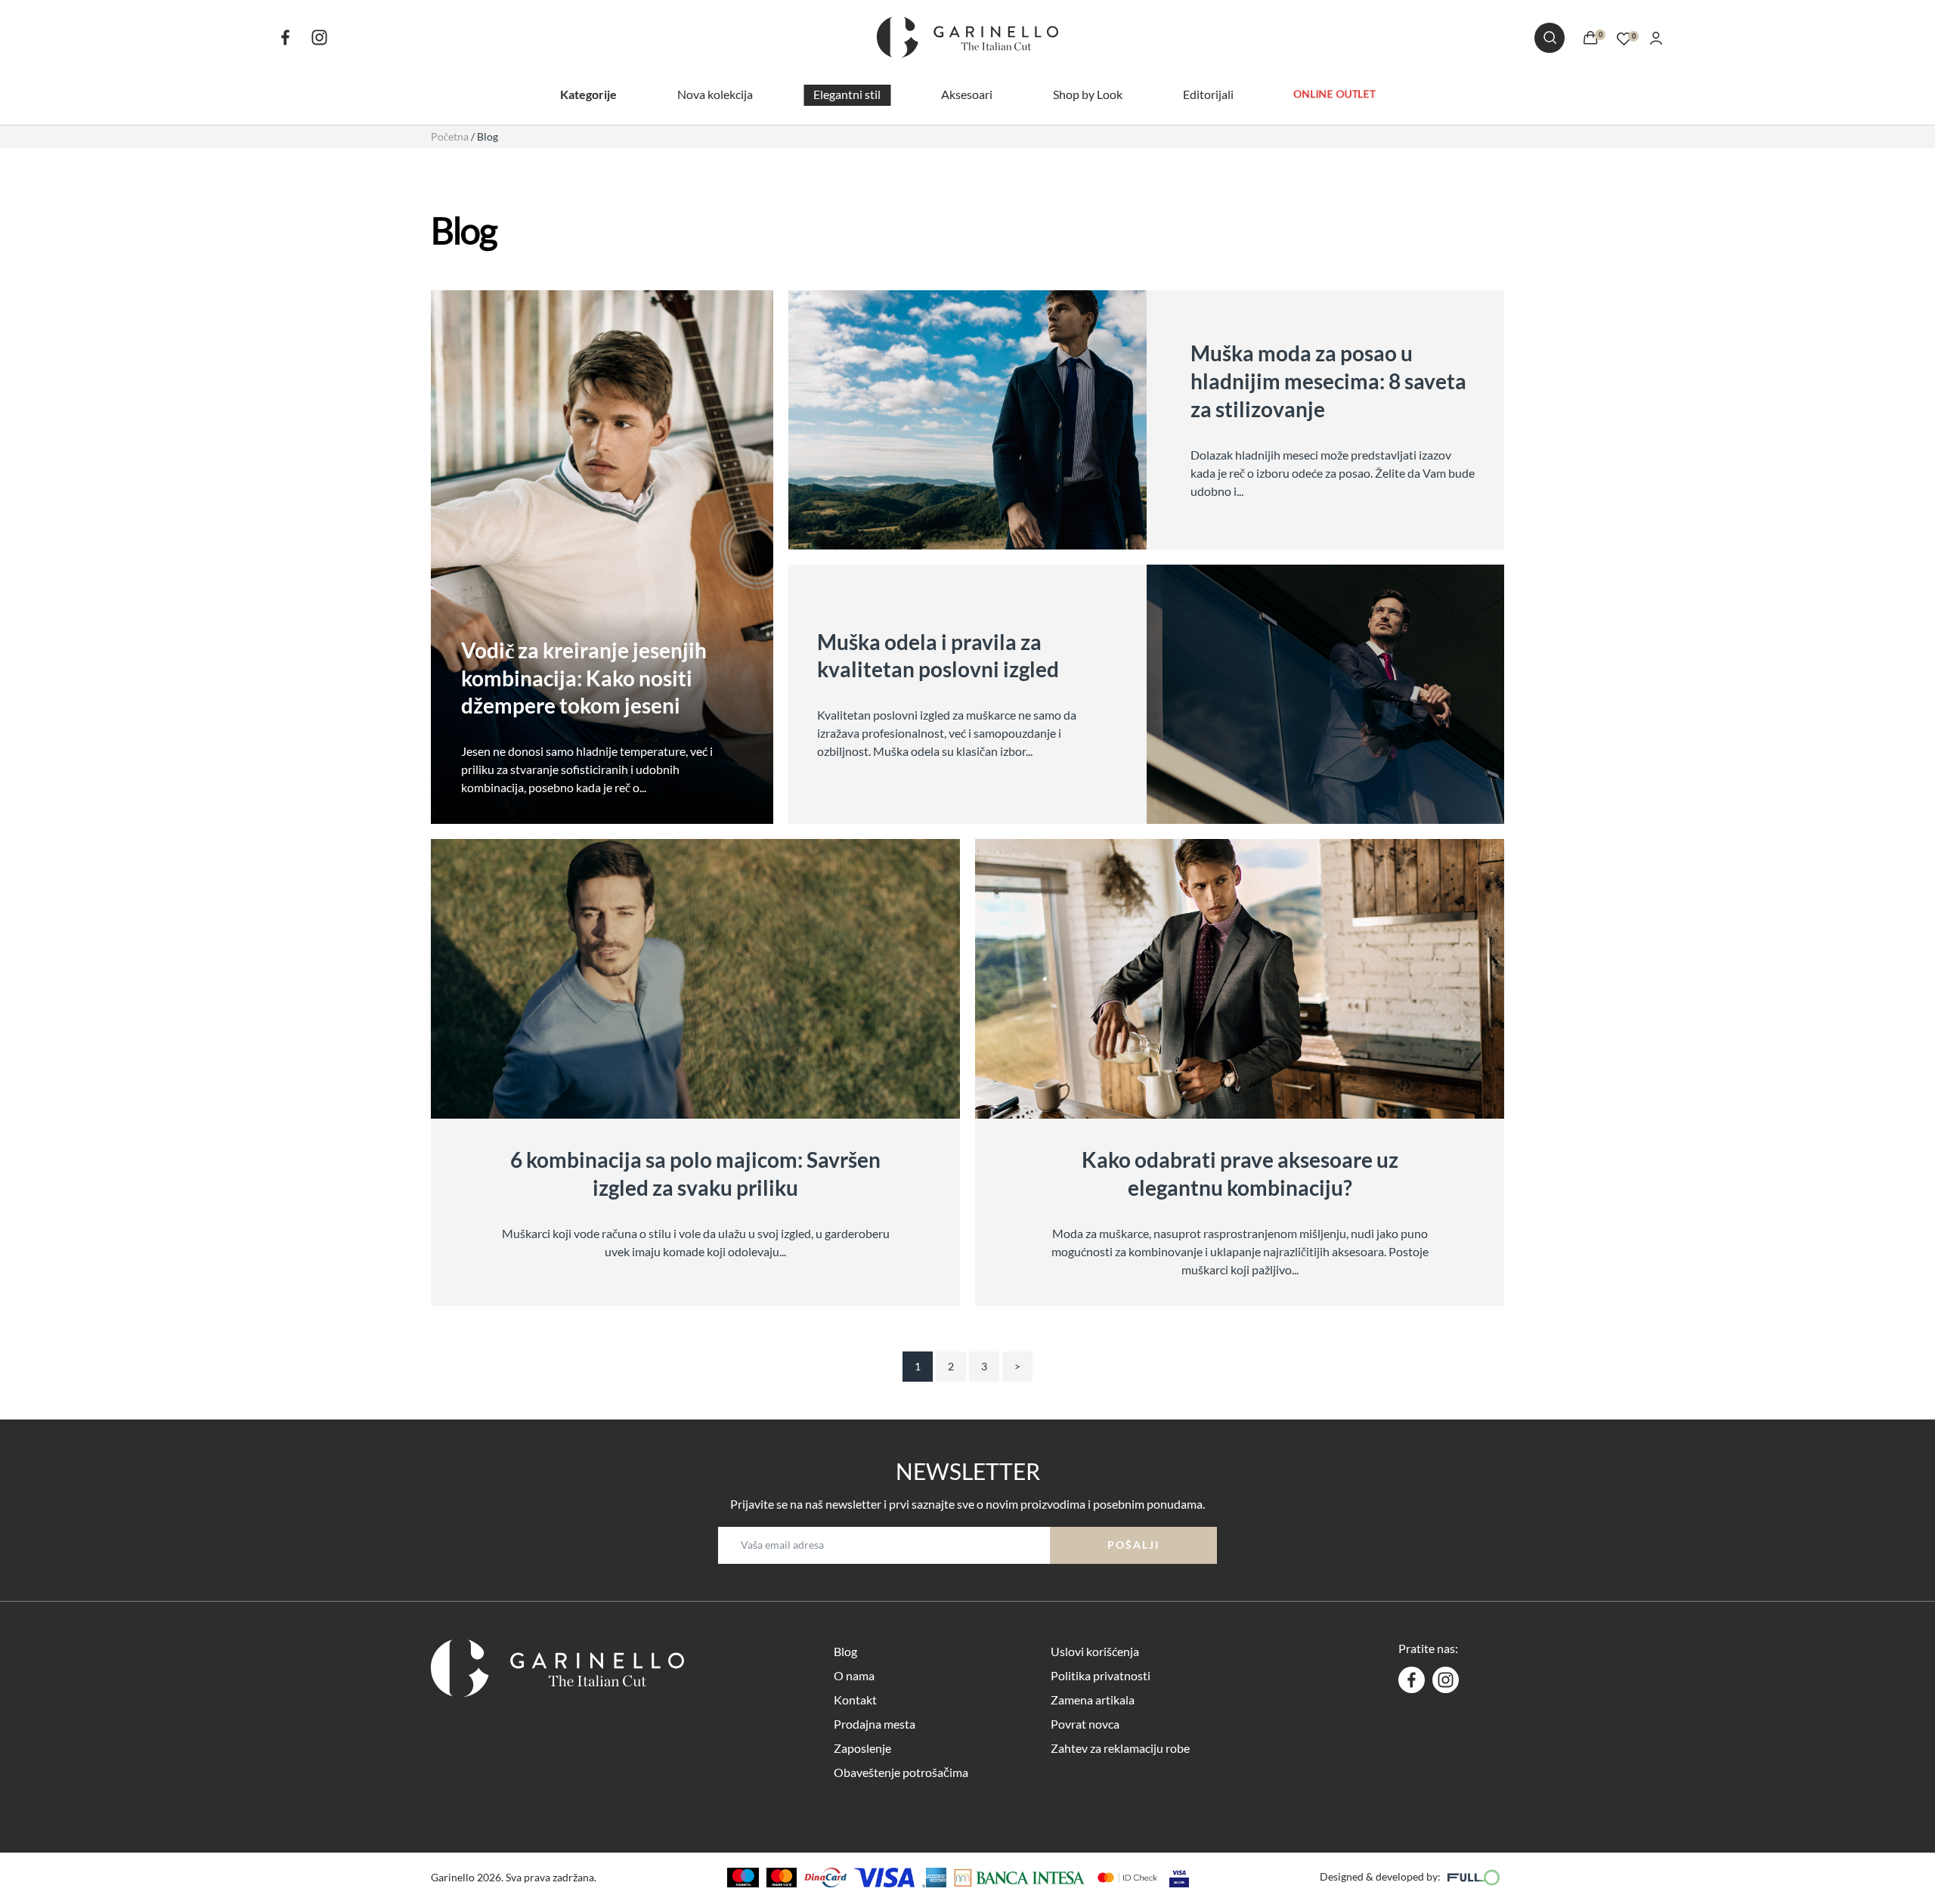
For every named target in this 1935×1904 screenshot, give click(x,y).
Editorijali (1208, 94)
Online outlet (1334, 94)
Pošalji (1133, 1545)
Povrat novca (1085, 1724)
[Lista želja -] (1624, 37)
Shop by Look (1088, 94)
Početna (450, 136)
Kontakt (855, 1700)
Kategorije (588, 94)
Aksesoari (967, 94)
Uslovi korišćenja (1095, 1651)
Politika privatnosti (1101, 1675)
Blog (845, 1651)
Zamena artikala (1093, 1700)
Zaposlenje (862, 1748)
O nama (854, 1675)
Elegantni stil (847, 94)
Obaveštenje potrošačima (901, 1772)
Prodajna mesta (875, 1724)
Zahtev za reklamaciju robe (1120, 1748)
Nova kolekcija (715, 94)
